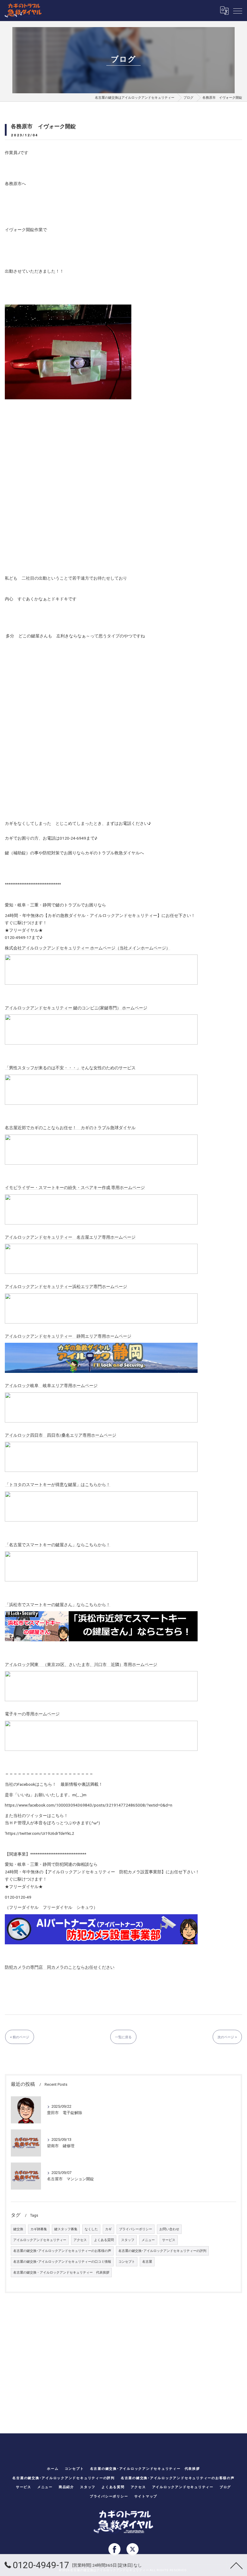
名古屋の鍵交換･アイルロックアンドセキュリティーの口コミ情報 (62, 2262)
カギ (108, 2229)
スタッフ (128, 2240)
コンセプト (127, 2262)
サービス (169, 2240)
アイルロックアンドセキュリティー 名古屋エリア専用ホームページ (70, 1237)
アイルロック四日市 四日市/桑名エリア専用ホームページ (61, 1435)
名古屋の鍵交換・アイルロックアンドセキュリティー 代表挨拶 (61, 2273)
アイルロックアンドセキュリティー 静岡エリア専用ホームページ (68, 1336)
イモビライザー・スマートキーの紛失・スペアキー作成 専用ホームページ (75, 1187)
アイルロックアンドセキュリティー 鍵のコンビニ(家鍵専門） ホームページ (76, 1008)
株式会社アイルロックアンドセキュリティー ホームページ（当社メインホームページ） (88, 948)
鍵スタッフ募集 (66, 2229)
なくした (91, 2229)
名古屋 (147, 2262)
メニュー (148, 2240)
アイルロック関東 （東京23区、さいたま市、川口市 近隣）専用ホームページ (81, 1664)
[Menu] (238, 11)
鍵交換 (18, 2229)
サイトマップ (146, 2496)
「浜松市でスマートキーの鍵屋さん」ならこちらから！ (58, 1605)
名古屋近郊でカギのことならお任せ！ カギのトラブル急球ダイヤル (70, 1128)
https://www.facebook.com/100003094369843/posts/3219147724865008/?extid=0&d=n (89, 1805)
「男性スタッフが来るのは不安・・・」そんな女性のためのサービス (70, 1068)
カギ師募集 (39, 2229)
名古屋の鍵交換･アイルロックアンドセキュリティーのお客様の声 (62, 2251)
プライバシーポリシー (136, 2229)
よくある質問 (104, 2240)
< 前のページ (20, 2037)
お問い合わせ (169, 2229)
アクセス (80, 2240)
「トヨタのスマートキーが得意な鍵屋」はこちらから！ (58, 1485)
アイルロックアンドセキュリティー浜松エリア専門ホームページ (66, 1286)
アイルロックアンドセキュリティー (40, 2240)
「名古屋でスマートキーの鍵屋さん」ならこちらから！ (58, 1545)
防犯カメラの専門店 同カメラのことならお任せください (60, 1967)
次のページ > (227, 2037)
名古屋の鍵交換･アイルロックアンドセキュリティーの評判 (162, 2251)
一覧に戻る (123, 2037)
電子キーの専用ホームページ (32, 1714)
